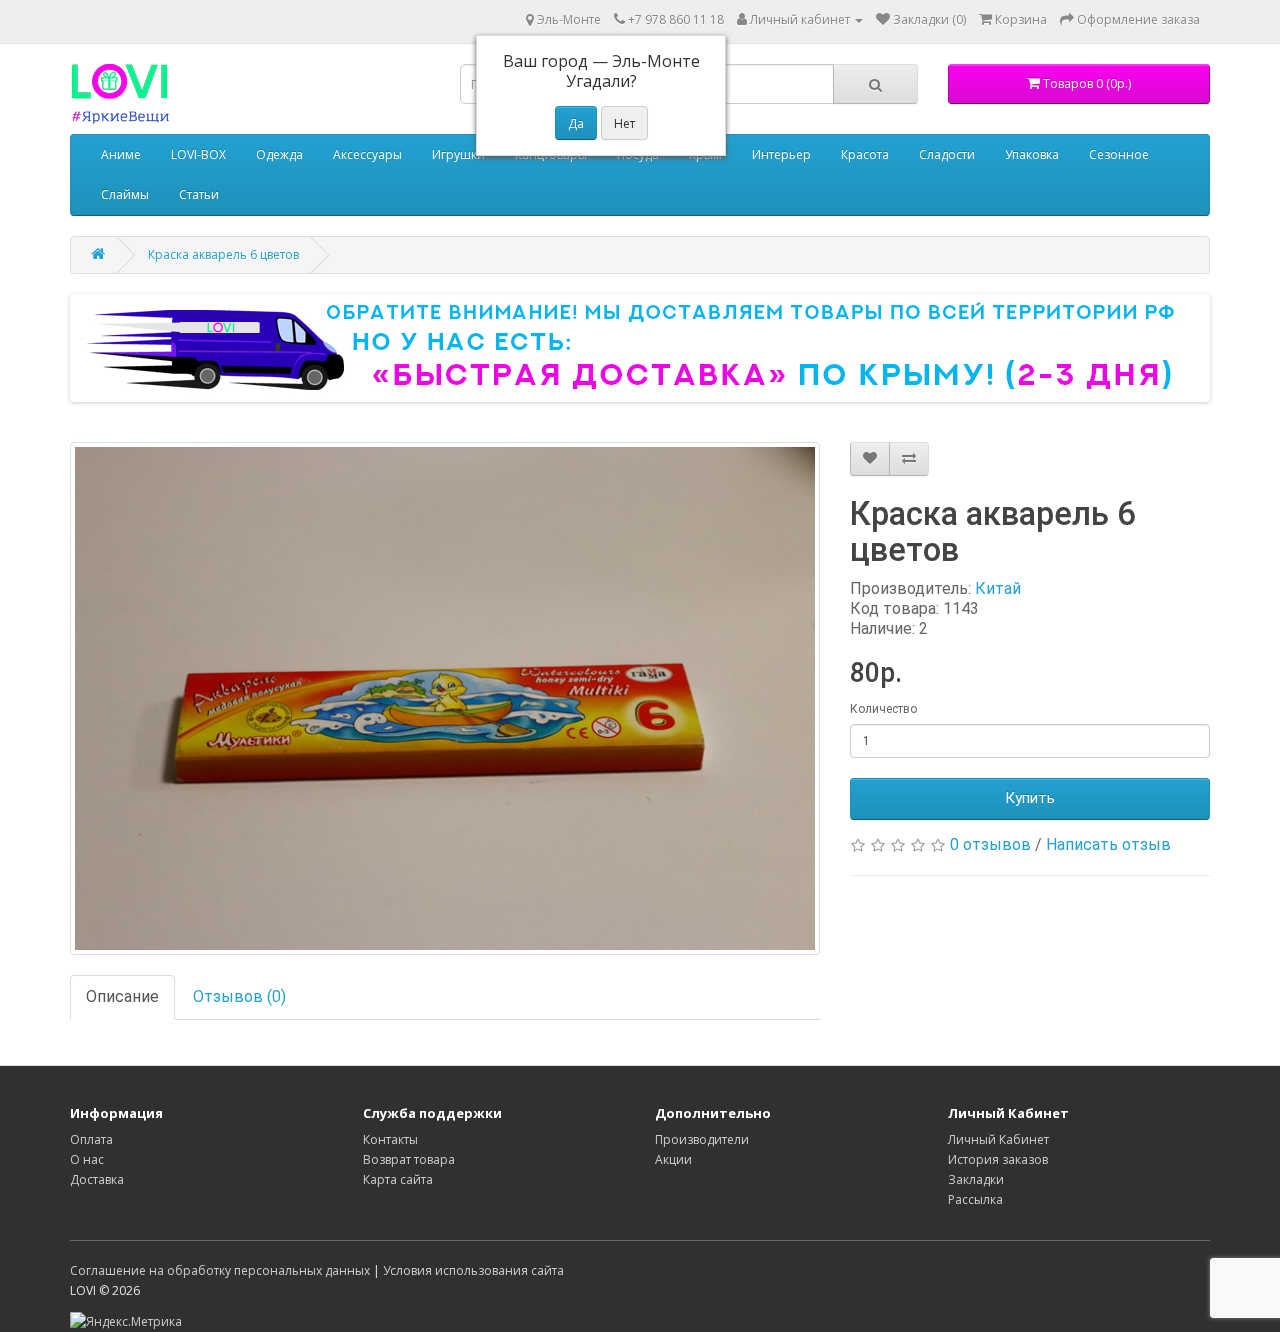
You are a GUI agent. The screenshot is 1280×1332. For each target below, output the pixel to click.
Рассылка (975, 1199)
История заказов (998, 1159)
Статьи (199, 194)
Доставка (97, 1179)
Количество (883, 709)
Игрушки (458, 154)
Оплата (91, 1139)
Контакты (390, 1139)
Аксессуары (367, 154)
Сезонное (1119, 154)
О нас (87, 1159)
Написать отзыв (1108, 844)
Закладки (976, 1179)
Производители (702, 1139)
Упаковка (1032, 154)
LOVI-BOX (198, 154)
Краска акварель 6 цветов (223, 254)
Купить (1030, 798)
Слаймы (125, 194)
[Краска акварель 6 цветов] (445, 698)
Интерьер (781, 154)
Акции (673, 1159)
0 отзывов (990, 844)
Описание (122, 996)
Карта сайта (398, 1179)
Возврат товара (409, 1159)
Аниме (121, 154)
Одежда (279, 154)
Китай (998, 588)
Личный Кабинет (998, 1139)
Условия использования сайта (473, 1270)
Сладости (947, 154)
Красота (865, 154)
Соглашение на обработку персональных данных (220, 1270)
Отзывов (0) (239, 996)
